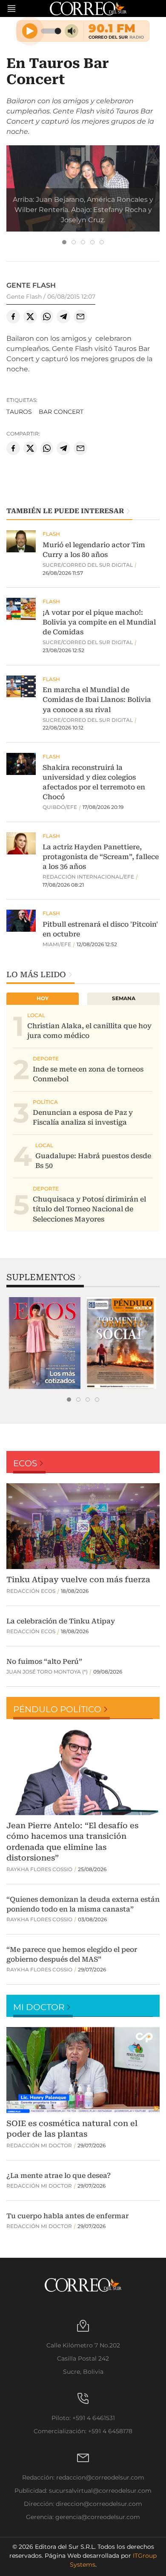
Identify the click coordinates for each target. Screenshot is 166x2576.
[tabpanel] (45, 1343)
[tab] (64, 242)
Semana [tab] (124, 998)
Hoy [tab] (43, 998)
